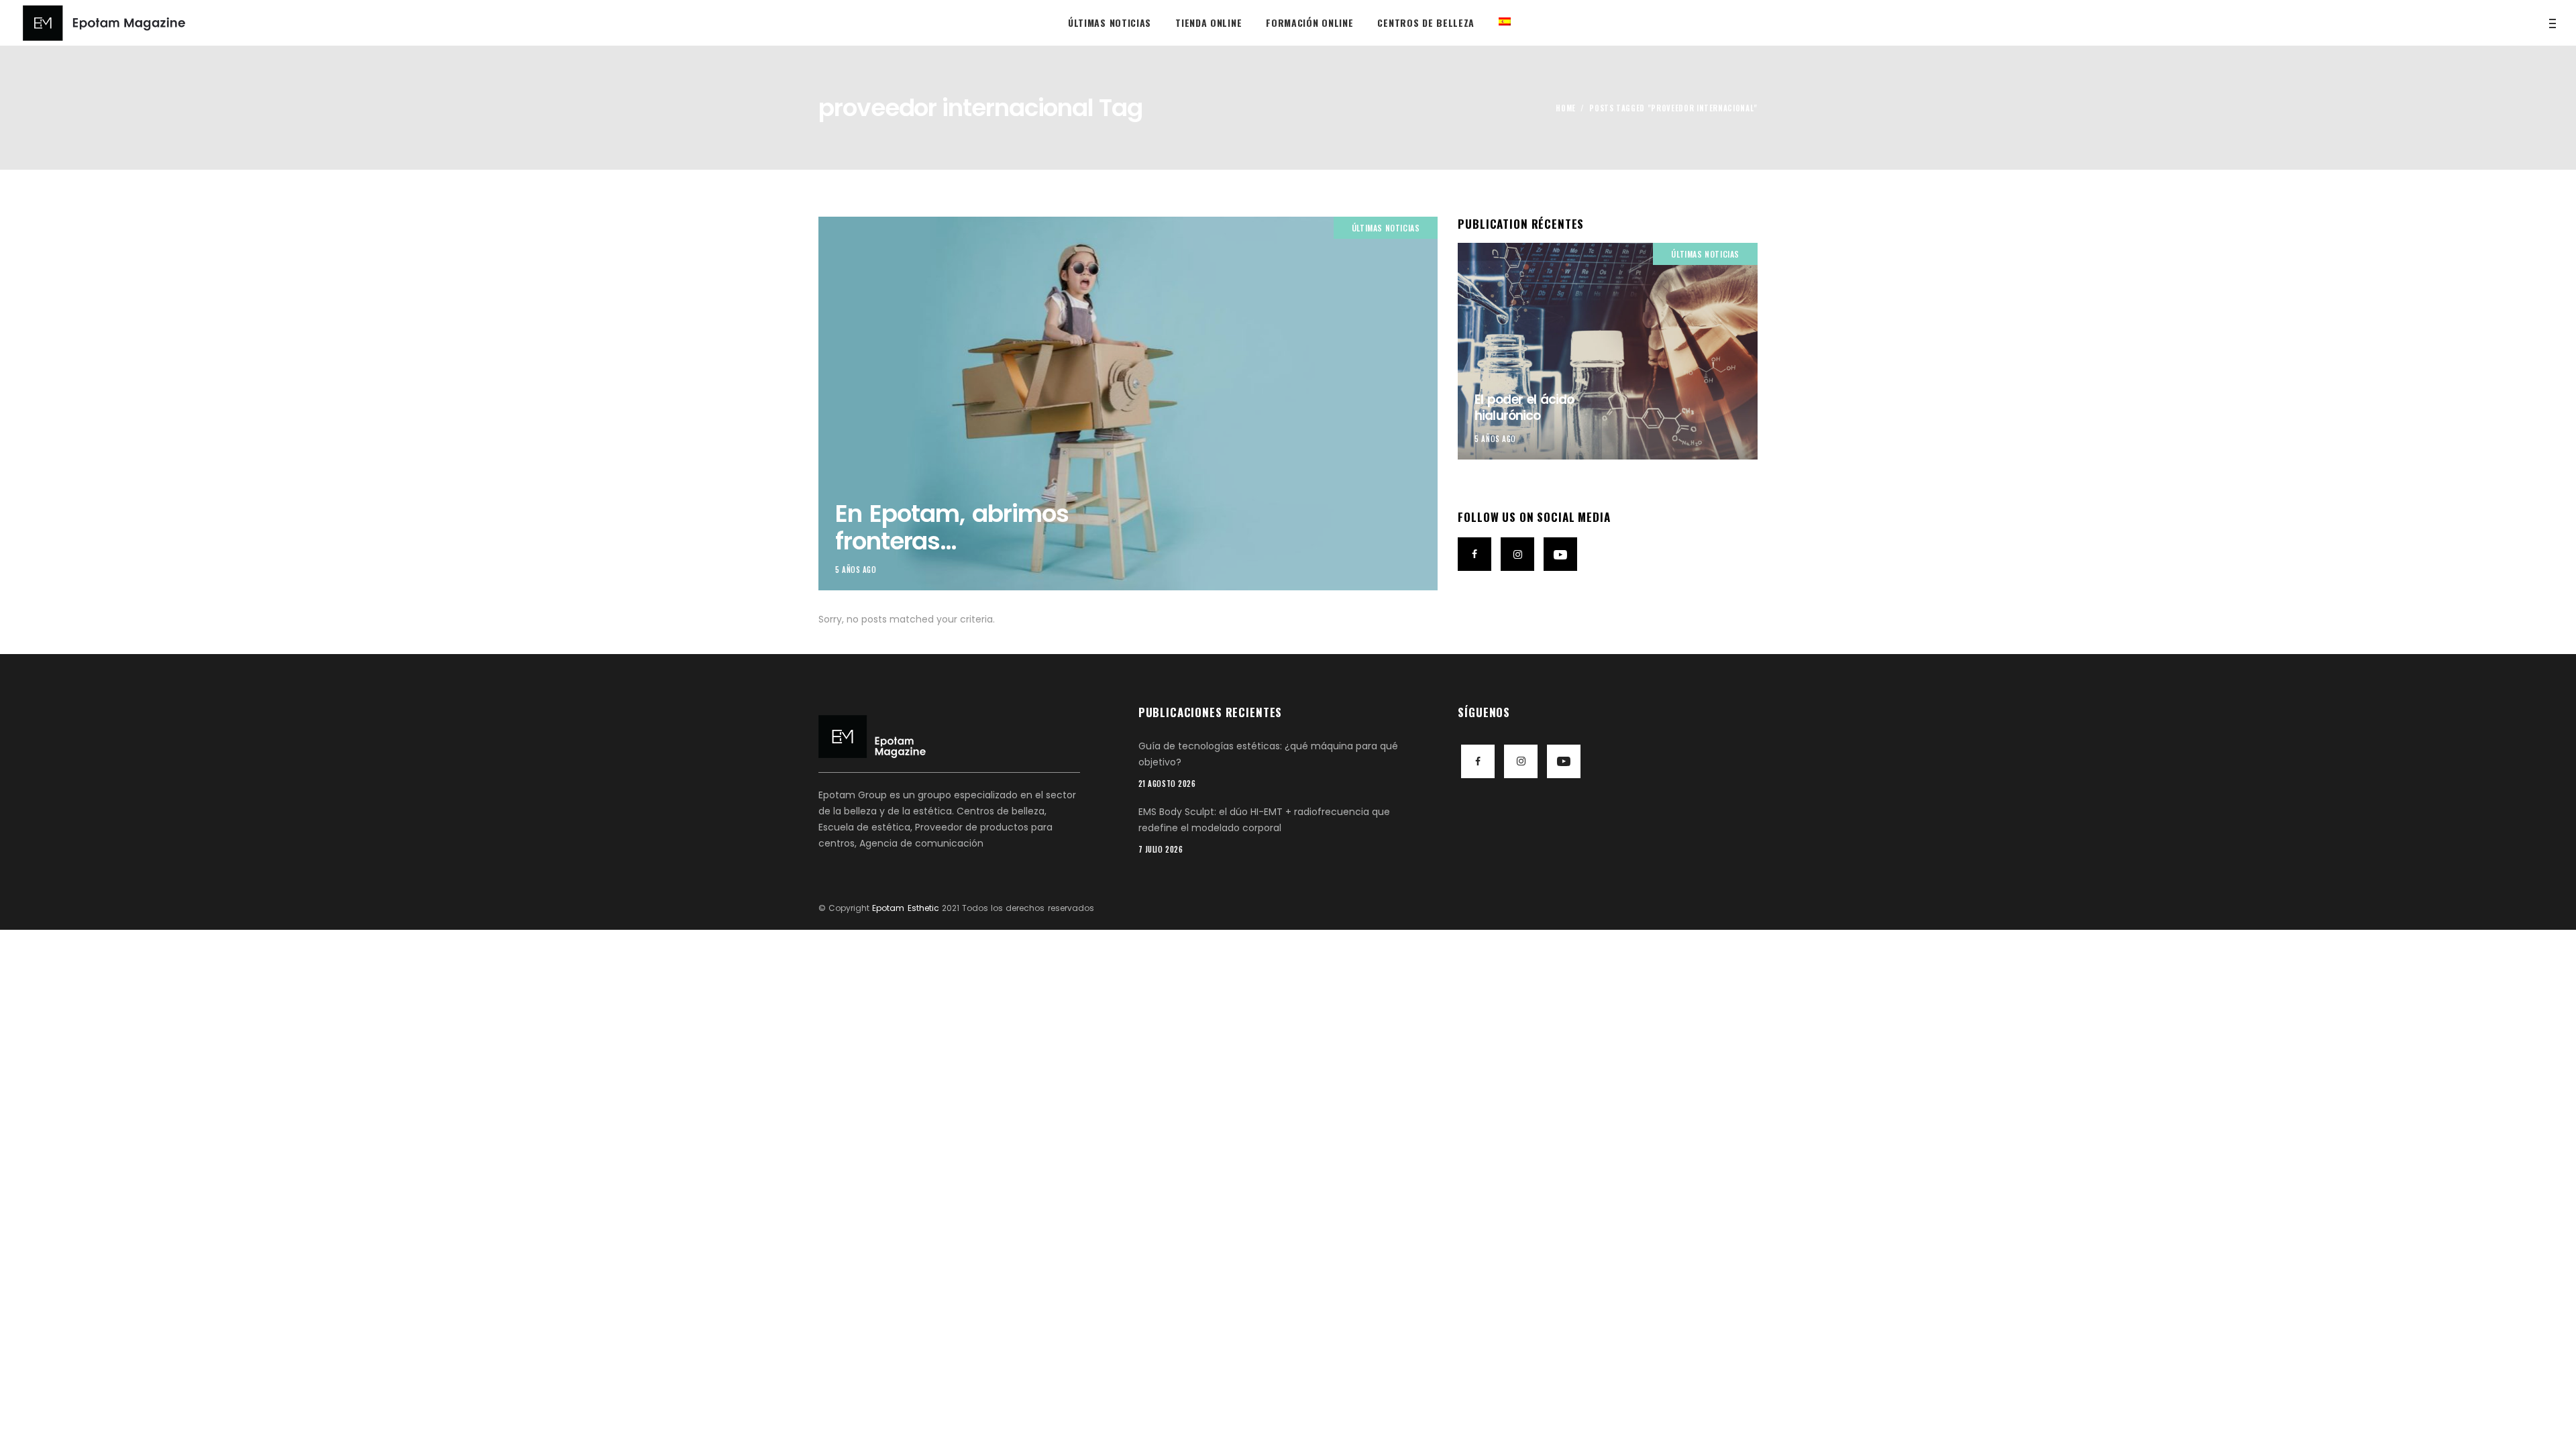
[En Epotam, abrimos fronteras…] (1128, 404)
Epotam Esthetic (905, 908)
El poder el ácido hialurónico (1524, 408)
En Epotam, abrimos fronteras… (952, 527)
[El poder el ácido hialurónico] (1608, 351)
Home (1566, 108)
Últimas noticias (1386, 228)
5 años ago (856, 570)
